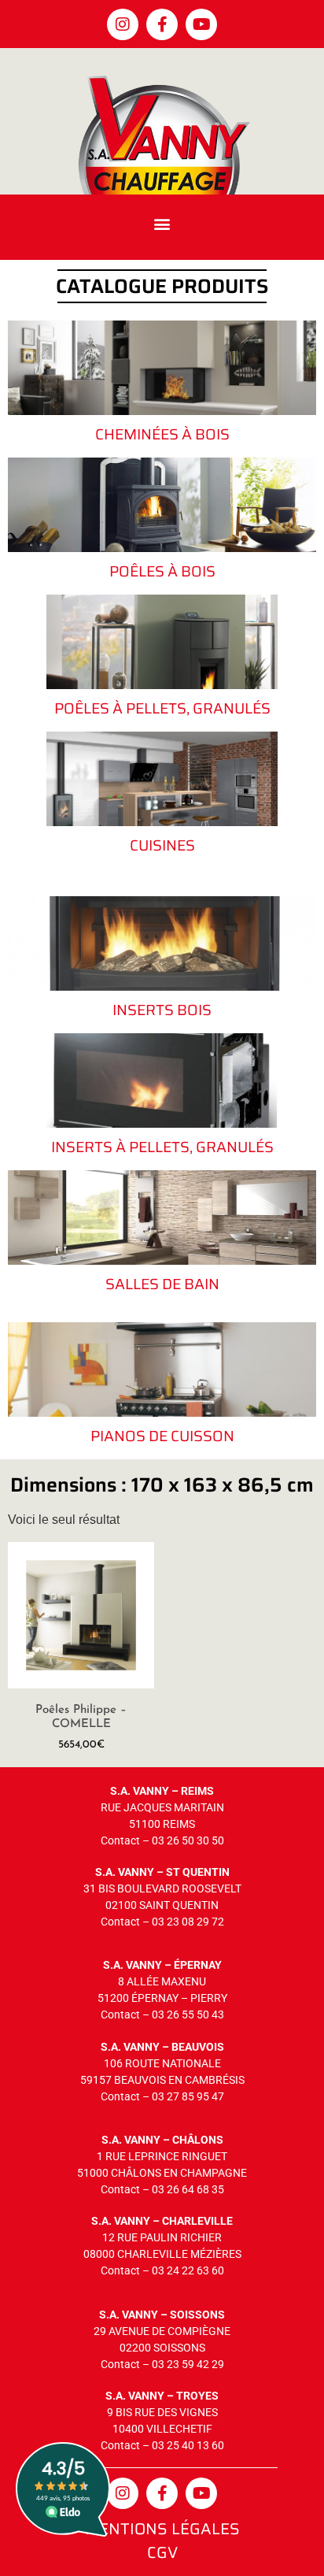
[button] (162, 223)
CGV (162, 2552)
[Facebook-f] (162, 24)
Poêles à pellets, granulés (162, 708)
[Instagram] (123, 24)
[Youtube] (201, 24)
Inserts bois (162, 1010)
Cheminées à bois (162, 434)
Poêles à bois (162, 571)
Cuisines (162, 845)
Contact (120, 1840)
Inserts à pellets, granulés (162, 1147)
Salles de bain (162, 1284)
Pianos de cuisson (162, 1436)
